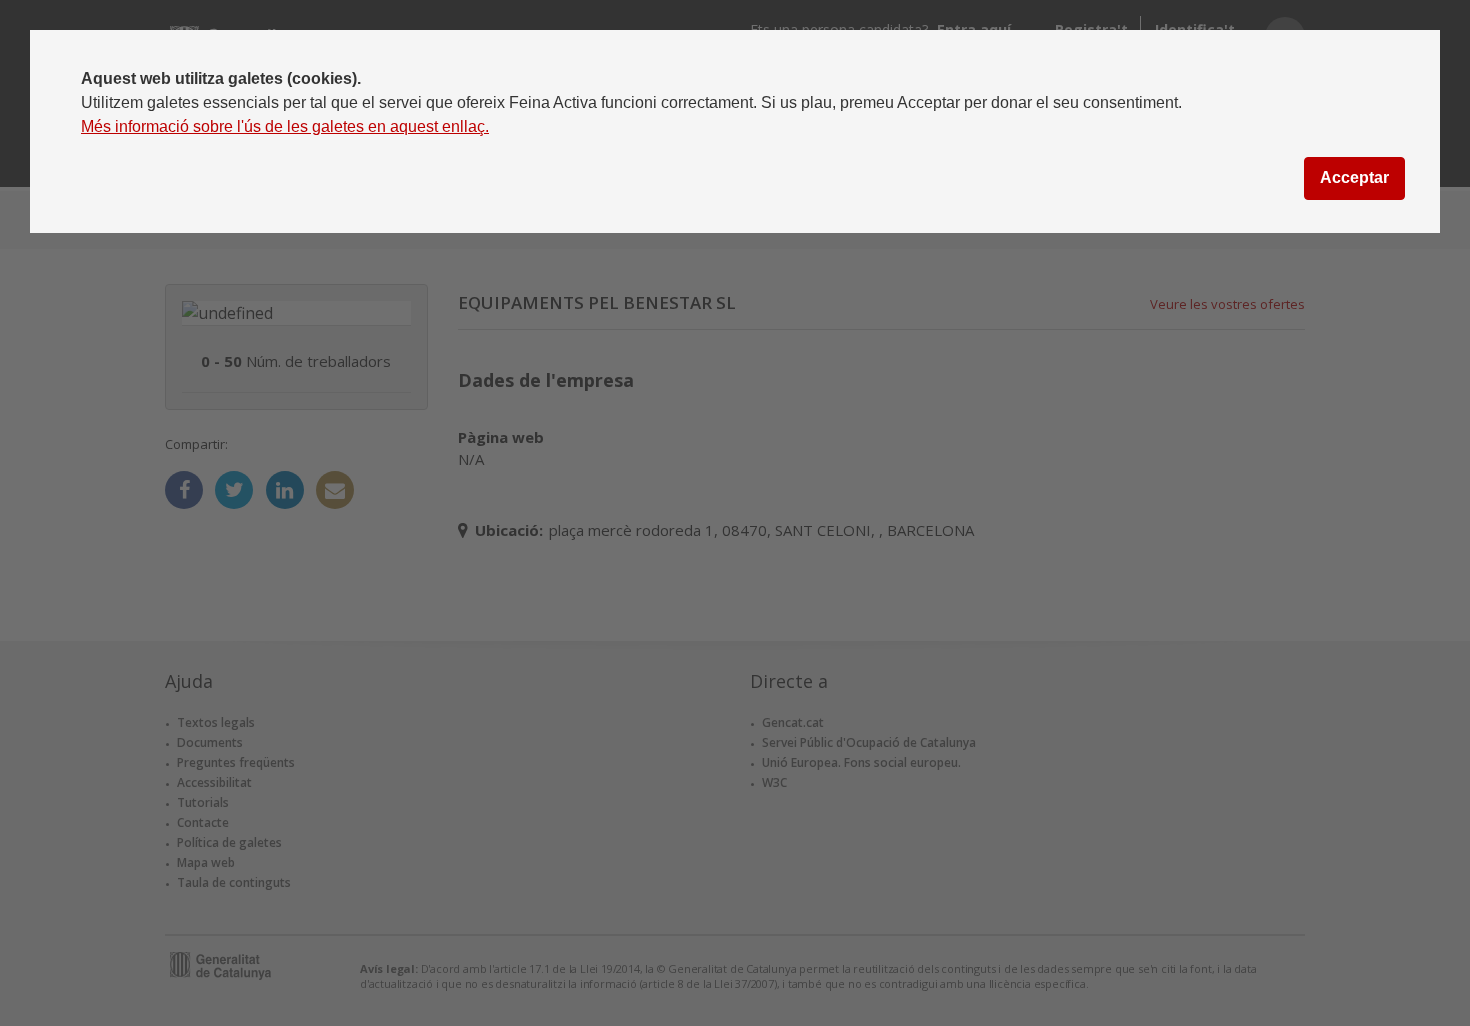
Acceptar (1354, 177)
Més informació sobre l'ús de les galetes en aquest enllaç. (285, 126)
